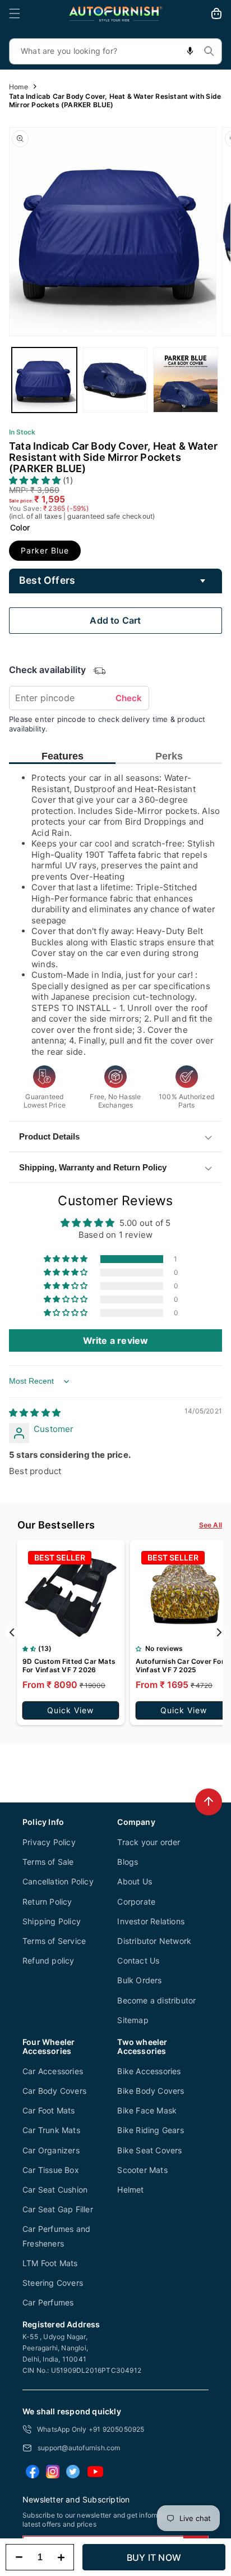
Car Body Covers (54, 2091)
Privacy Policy (49, 1842)
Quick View (70, 1710)
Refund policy (48, 1960)
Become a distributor (156, 2000)
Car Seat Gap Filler (58, 2209)
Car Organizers (51, 2150)
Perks (169, 756)
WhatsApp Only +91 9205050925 (91, 2429)
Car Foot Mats (49, 2110)
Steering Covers (53, 2283)
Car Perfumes (48, 2302)
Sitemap (133, 2020)
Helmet (130, 2190)
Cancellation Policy (58, 1881)
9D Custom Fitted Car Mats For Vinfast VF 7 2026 (69, 1666)
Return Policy (47, 1902)
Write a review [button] (116, 1340)
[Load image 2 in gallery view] (115, 380)
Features (63, 756)
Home (19, 87)
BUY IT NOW (154, 2557)
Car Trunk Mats (51, 2130)
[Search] (209, 51)
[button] (15, 13)
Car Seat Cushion (55, 2190)
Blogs (128, 1862)
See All (211, 1525)
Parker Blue (45, 550)
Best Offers (47, 580)
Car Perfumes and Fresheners (56, 2236)
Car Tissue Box (51, 2170)
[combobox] (115, 51)
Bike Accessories (149, 2071)
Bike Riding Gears (150, 2130)
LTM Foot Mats (50, 2263)
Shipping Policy (52, 1921)
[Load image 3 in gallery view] (186, 380)
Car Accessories (53, 2071)
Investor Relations (151, 1921)
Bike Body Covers (151, 2091)
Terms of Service (54, 1941)
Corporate (136, 1902)
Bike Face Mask (147, 2110)
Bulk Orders (139, 1980)
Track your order (149, 1842)
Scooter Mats (142, 2170)
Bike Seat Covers (149, 2150)
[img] (35, 1413)
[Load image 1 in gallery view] (44, 380)
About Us (135, 1881)
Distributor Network (154, 1941)
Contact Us (138, 1960)
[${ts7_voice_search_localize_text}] (190, 51)
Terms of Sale (48, 1862)
